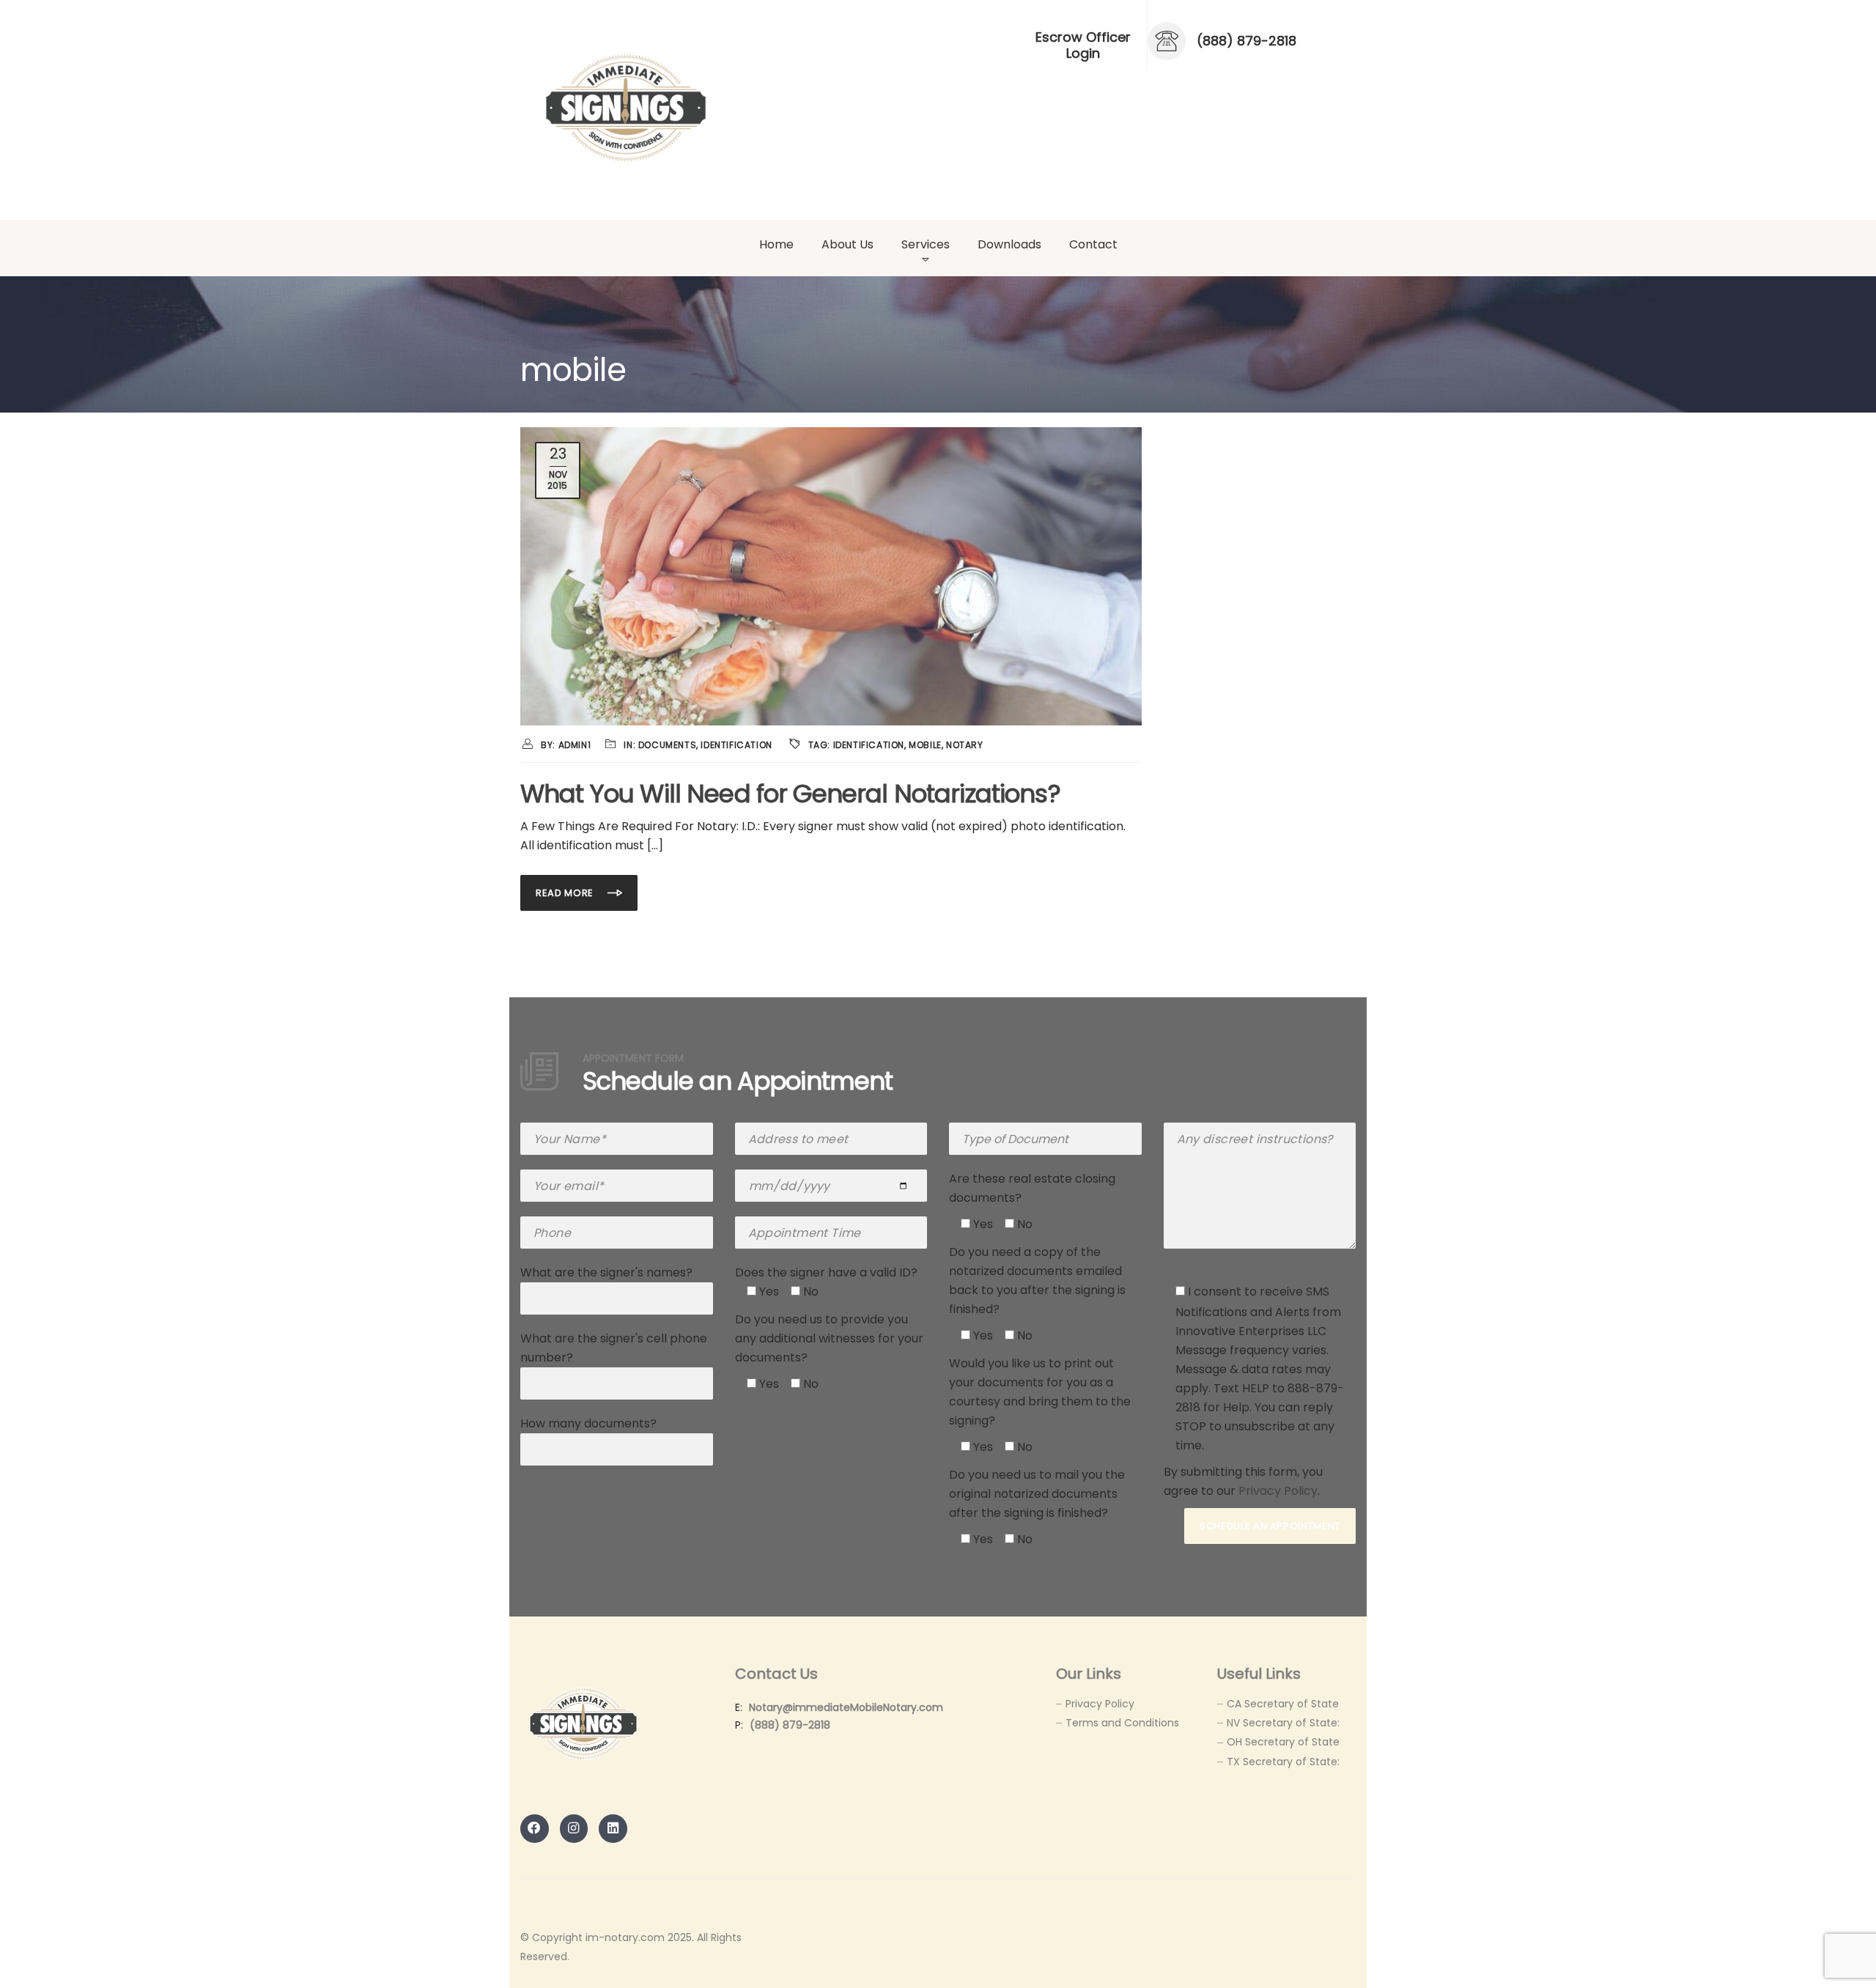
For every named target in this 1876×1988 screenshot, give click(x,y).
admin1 (575, 745)
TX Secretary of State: (1283, 1762)
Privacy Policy (1278, 1491)
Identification (736, 745)
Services (926, 244)
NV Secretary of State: (1283, 1723)
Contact (1093, 244)
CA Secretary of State (1283, 1704)
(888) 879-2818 (790, 1725)
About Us (847, 244)
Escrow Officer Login (1083, 45)
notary (965, 745)
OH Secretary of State (1283, 1742)
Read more (566, 893)
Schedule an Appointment (1270, 1526)
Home (776, 244)
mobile (925, 745)
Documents (667, 745)
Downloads (1009, 244)
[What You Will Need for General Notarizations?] (831, 576)
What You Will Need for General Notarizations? (790, 794)
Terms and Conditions (1122, 1723)
